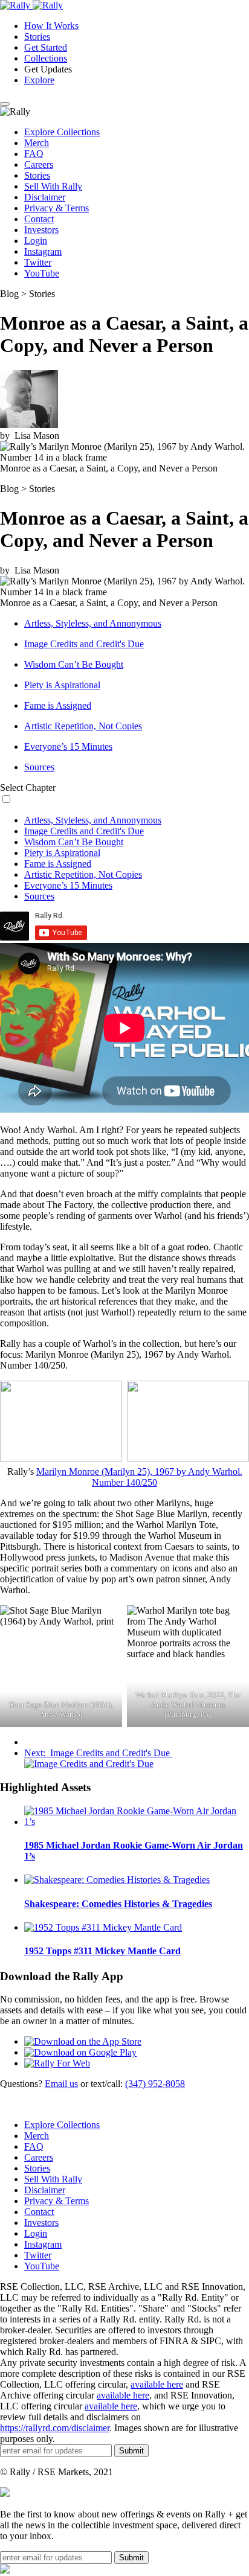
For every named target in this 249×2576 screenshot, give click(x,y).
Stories (37, 37)
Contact (39, 219)
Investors (41, 230)
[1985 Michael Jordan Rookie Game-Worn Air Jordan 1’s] (137, 1822)
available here (157, 2384)
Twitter (38, 262)
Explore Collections (62, 132)
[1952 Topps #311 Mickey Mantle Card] (103, 1927)
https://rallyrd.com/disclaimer (55, 2428)
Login (36, 241)
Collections (46, 58)
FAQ (34, 154)
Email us (61, 2084)
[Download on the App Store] (83, 2041)
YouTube (42, 273)
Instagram (43, 251)
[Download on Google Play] (80, 2052)
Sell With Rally (53, 186)
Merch (37, 143)
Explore (39, 80)
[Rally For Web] (57, 2063)
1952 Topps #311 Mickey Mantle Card (102, 1951)
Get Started (46, 47)
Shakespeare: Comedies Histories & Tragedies (118, 1904)
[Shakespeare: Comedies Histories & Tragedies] (117, 1880)
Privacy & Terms (57, 208)
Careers (39, 165)
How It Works (51, 26)
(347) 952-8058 (155, 2084)
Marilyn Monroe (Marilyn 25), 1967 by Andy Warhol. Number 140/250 (139, 1477)
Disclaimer (45, 197)
